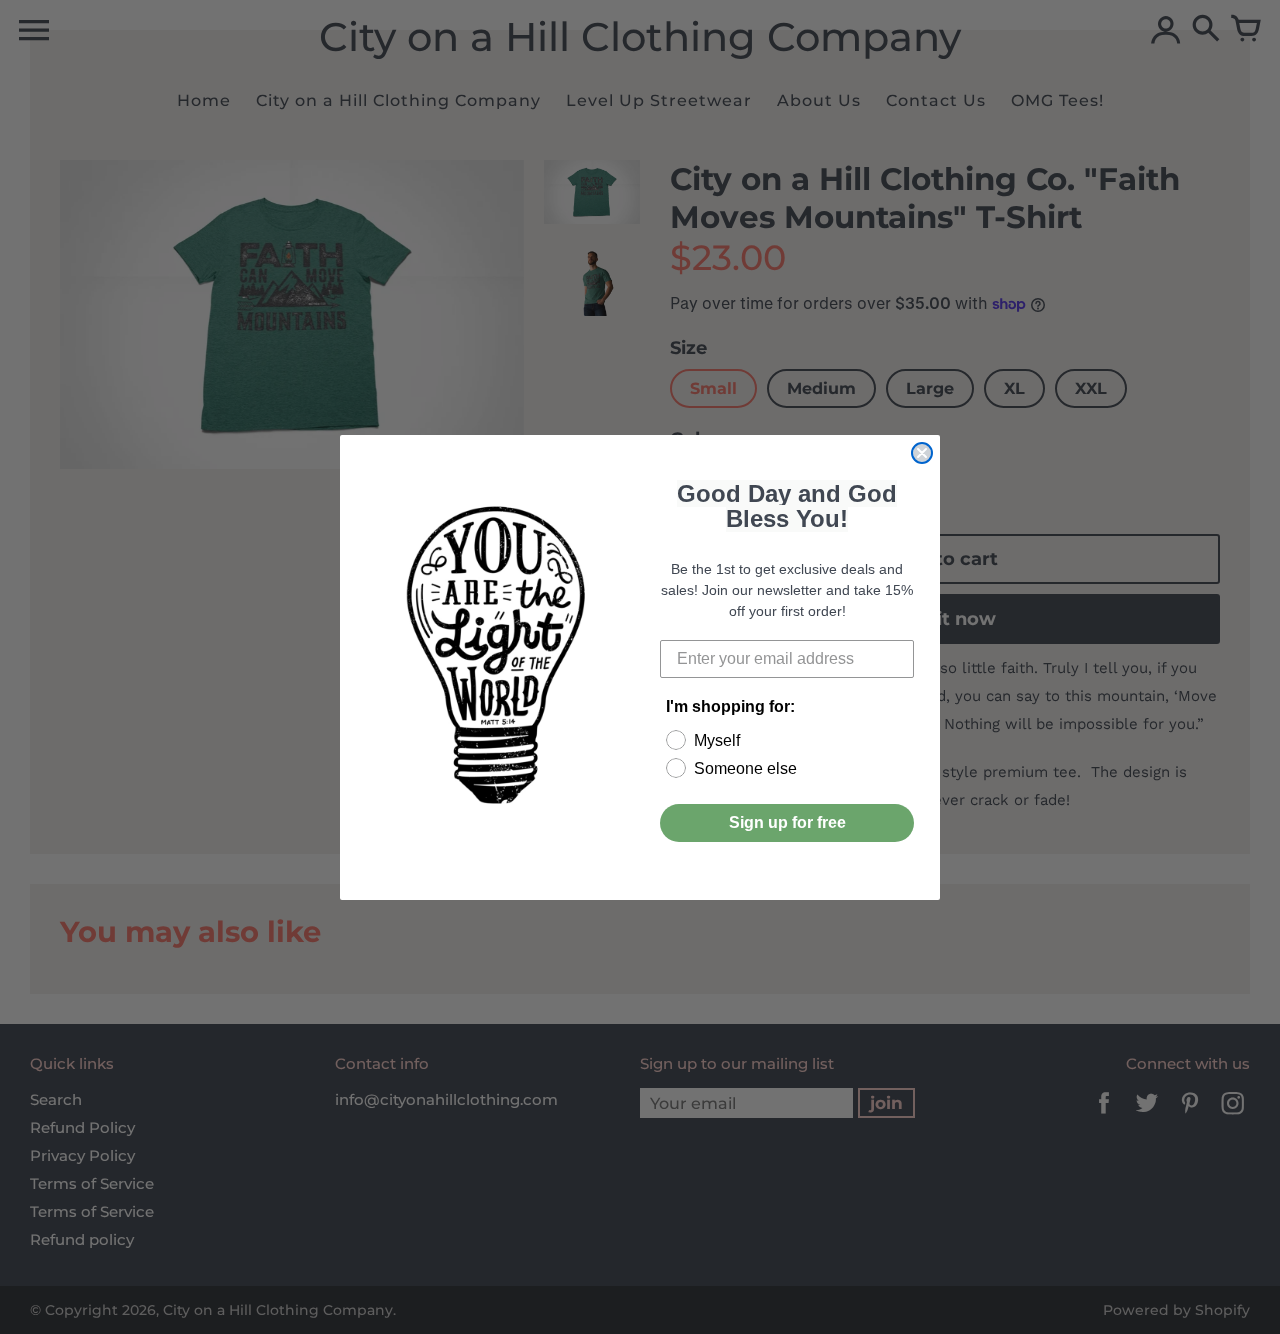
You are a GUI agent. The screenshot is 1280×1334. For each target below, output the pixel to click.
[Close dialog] (922, 453)
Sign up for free (787, 822)
